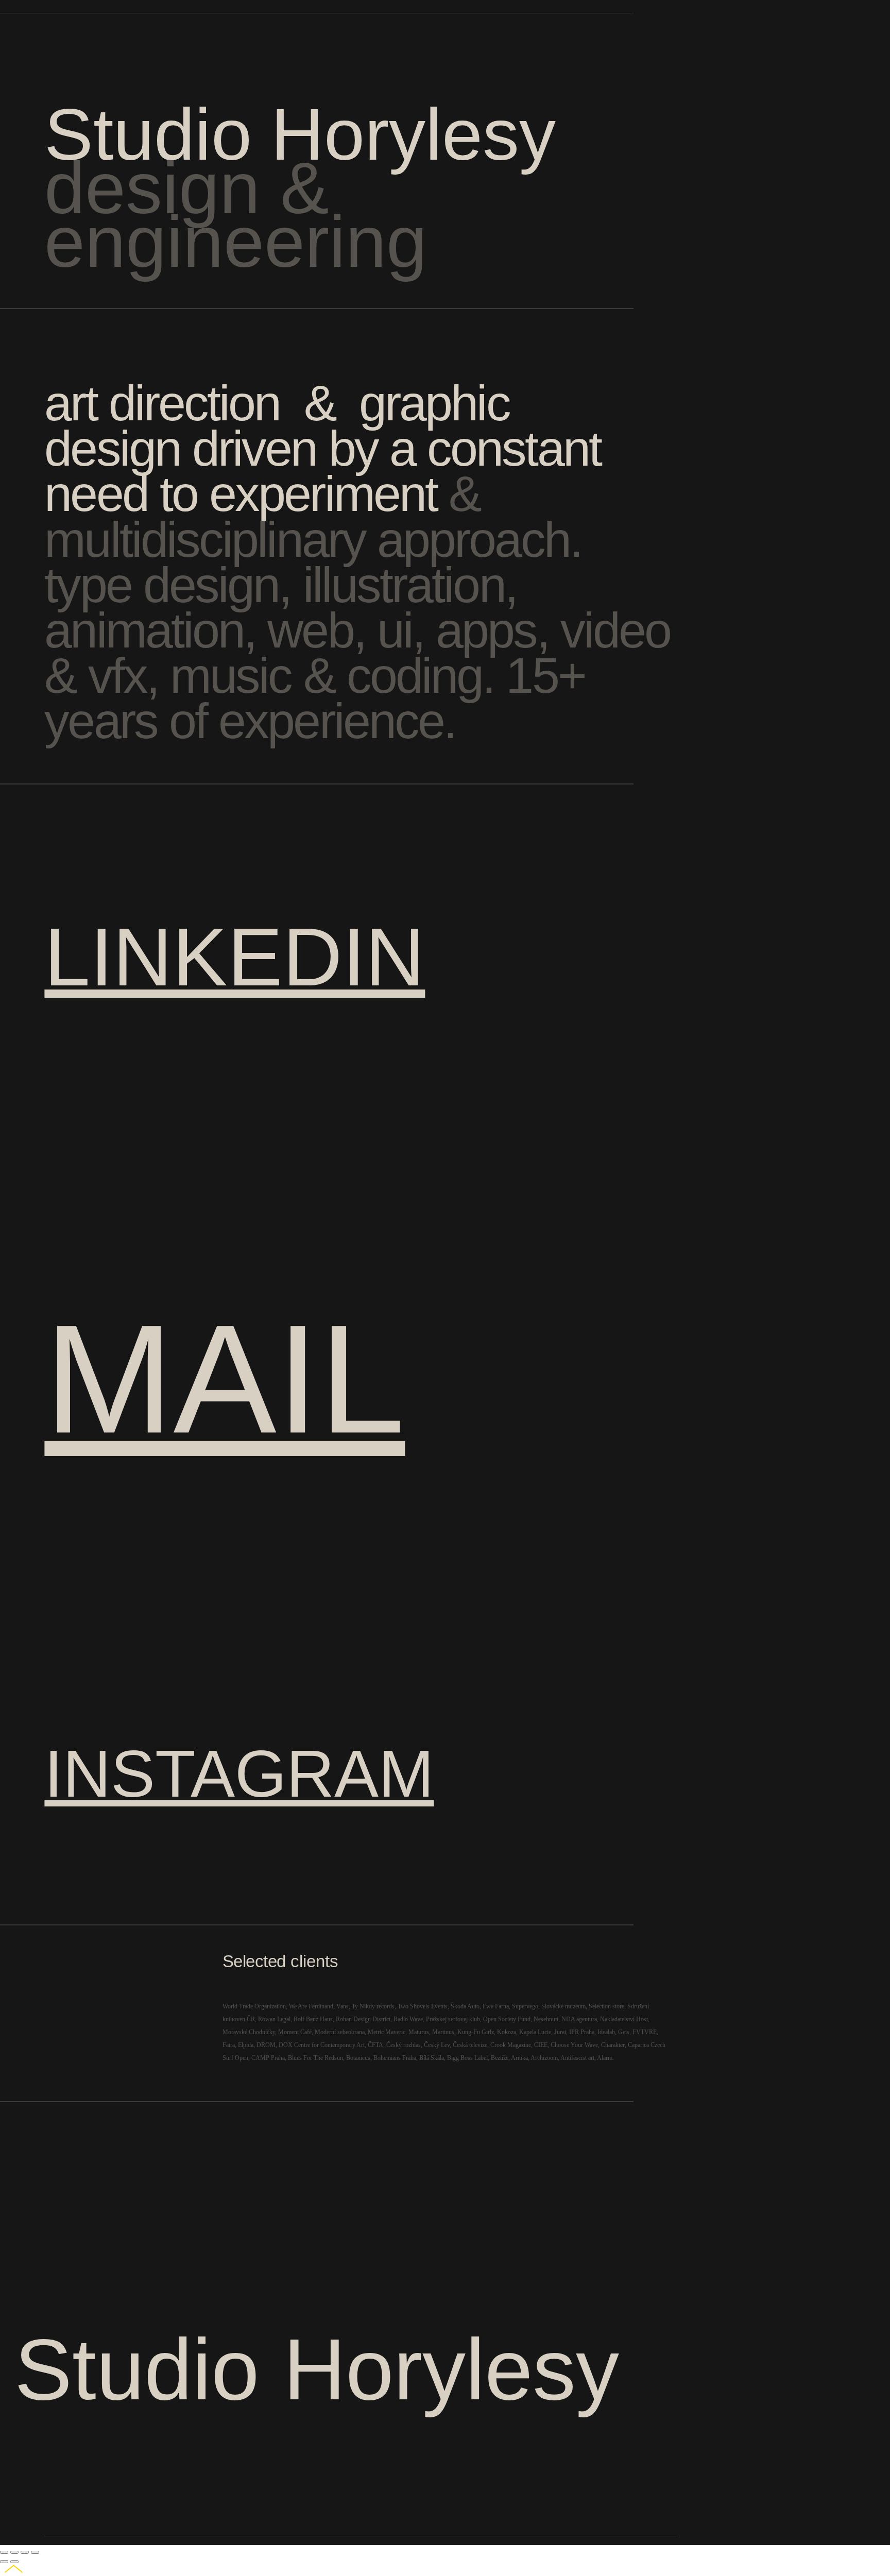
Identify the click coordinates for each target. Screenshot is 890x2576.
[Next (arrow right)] (14, 2562)
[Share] (14, 2552)
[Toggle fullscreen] (25, 2552)
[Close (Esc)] (4, 2552)
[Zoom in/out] (35, 2552)
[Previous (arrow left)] (4, 2562)
